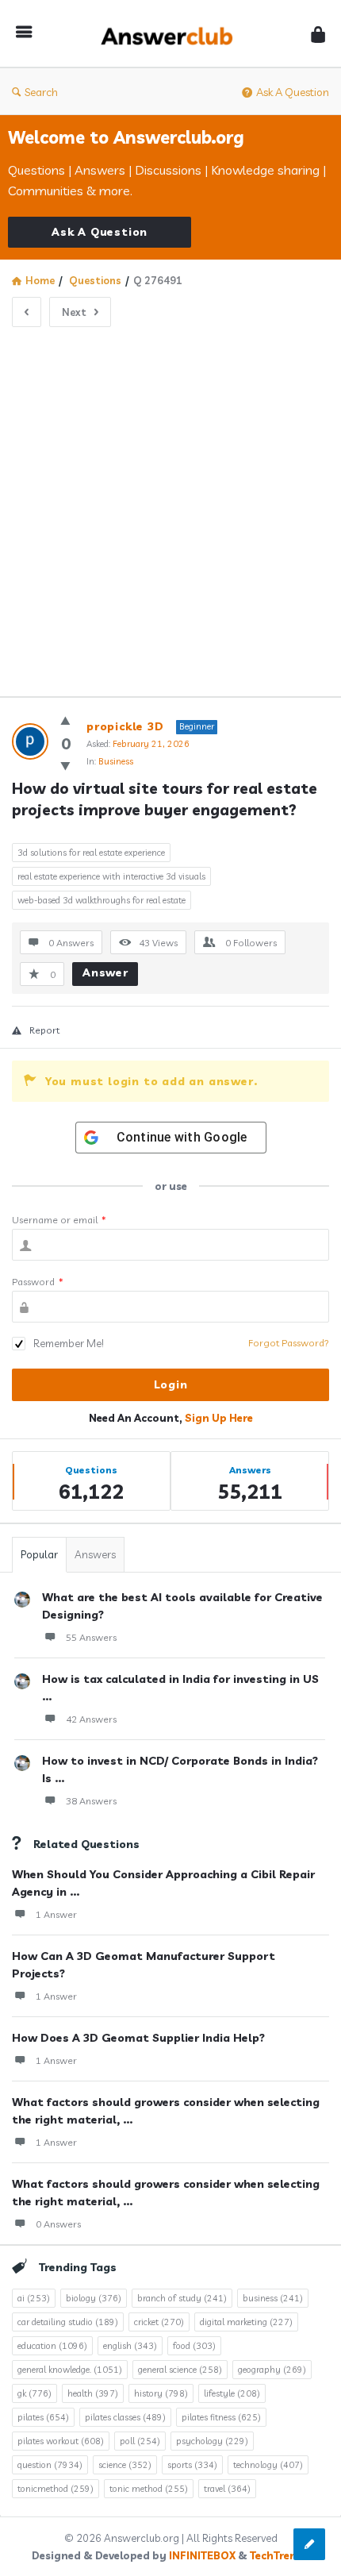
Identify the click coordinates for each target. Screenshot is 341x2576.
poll (140, 2441)
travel (227, 2489)
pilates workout (61, 2441)
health (93, 2393)
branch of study (182, 2298)
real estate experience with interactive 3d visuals (111, 876)
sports (192, 2465)
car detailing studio (68, 2322)
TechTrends (280, 2555)
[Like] (65, 720)
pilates (43, 2417)
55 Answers (91, 1637)
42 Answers (91, 1719)
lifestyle (232, 2393)
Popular (39, 1554)
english (130, 2346)
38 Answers (91, 1801)
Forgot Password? (289, 1343)
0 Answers (58, 2224)
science (125, 2465)
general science (180, 2370)
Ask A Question (293, 92)
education (52, 2346)
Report (44, 1030)
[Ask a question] (309, 2544)
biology (94, 2298)
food (194, 2346)
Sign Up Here (219, 1418)
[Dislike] (65, 766)
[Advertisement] (170, 506)
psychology (212, 2441)
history (161, 2393)
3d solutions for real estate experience (91, 853)
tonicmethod (56, 2489)
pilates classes (125, 2417)
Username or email (59, 1220)
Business (116, 761)
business (273, 2298)
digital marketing (246, 2322)
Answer (105, 972)
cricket (159, 2322)
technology (268, 2465)
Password (38, 1282)
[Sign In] (318, 34)
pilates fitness (221, 2417)
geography (272, 2370)
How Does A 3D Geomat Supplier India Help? (138, 2038)
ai (34, 2298)
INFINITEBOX (202, 2555)
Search (41, 92)
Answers (95, 1554)
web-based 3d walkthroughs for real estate (102, 900)
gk (34, 2393)
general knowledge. (70, 2370)
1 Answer (56, 1914)
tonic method (149, 2489)
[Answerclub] (171, 34)
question (50, 2465)
